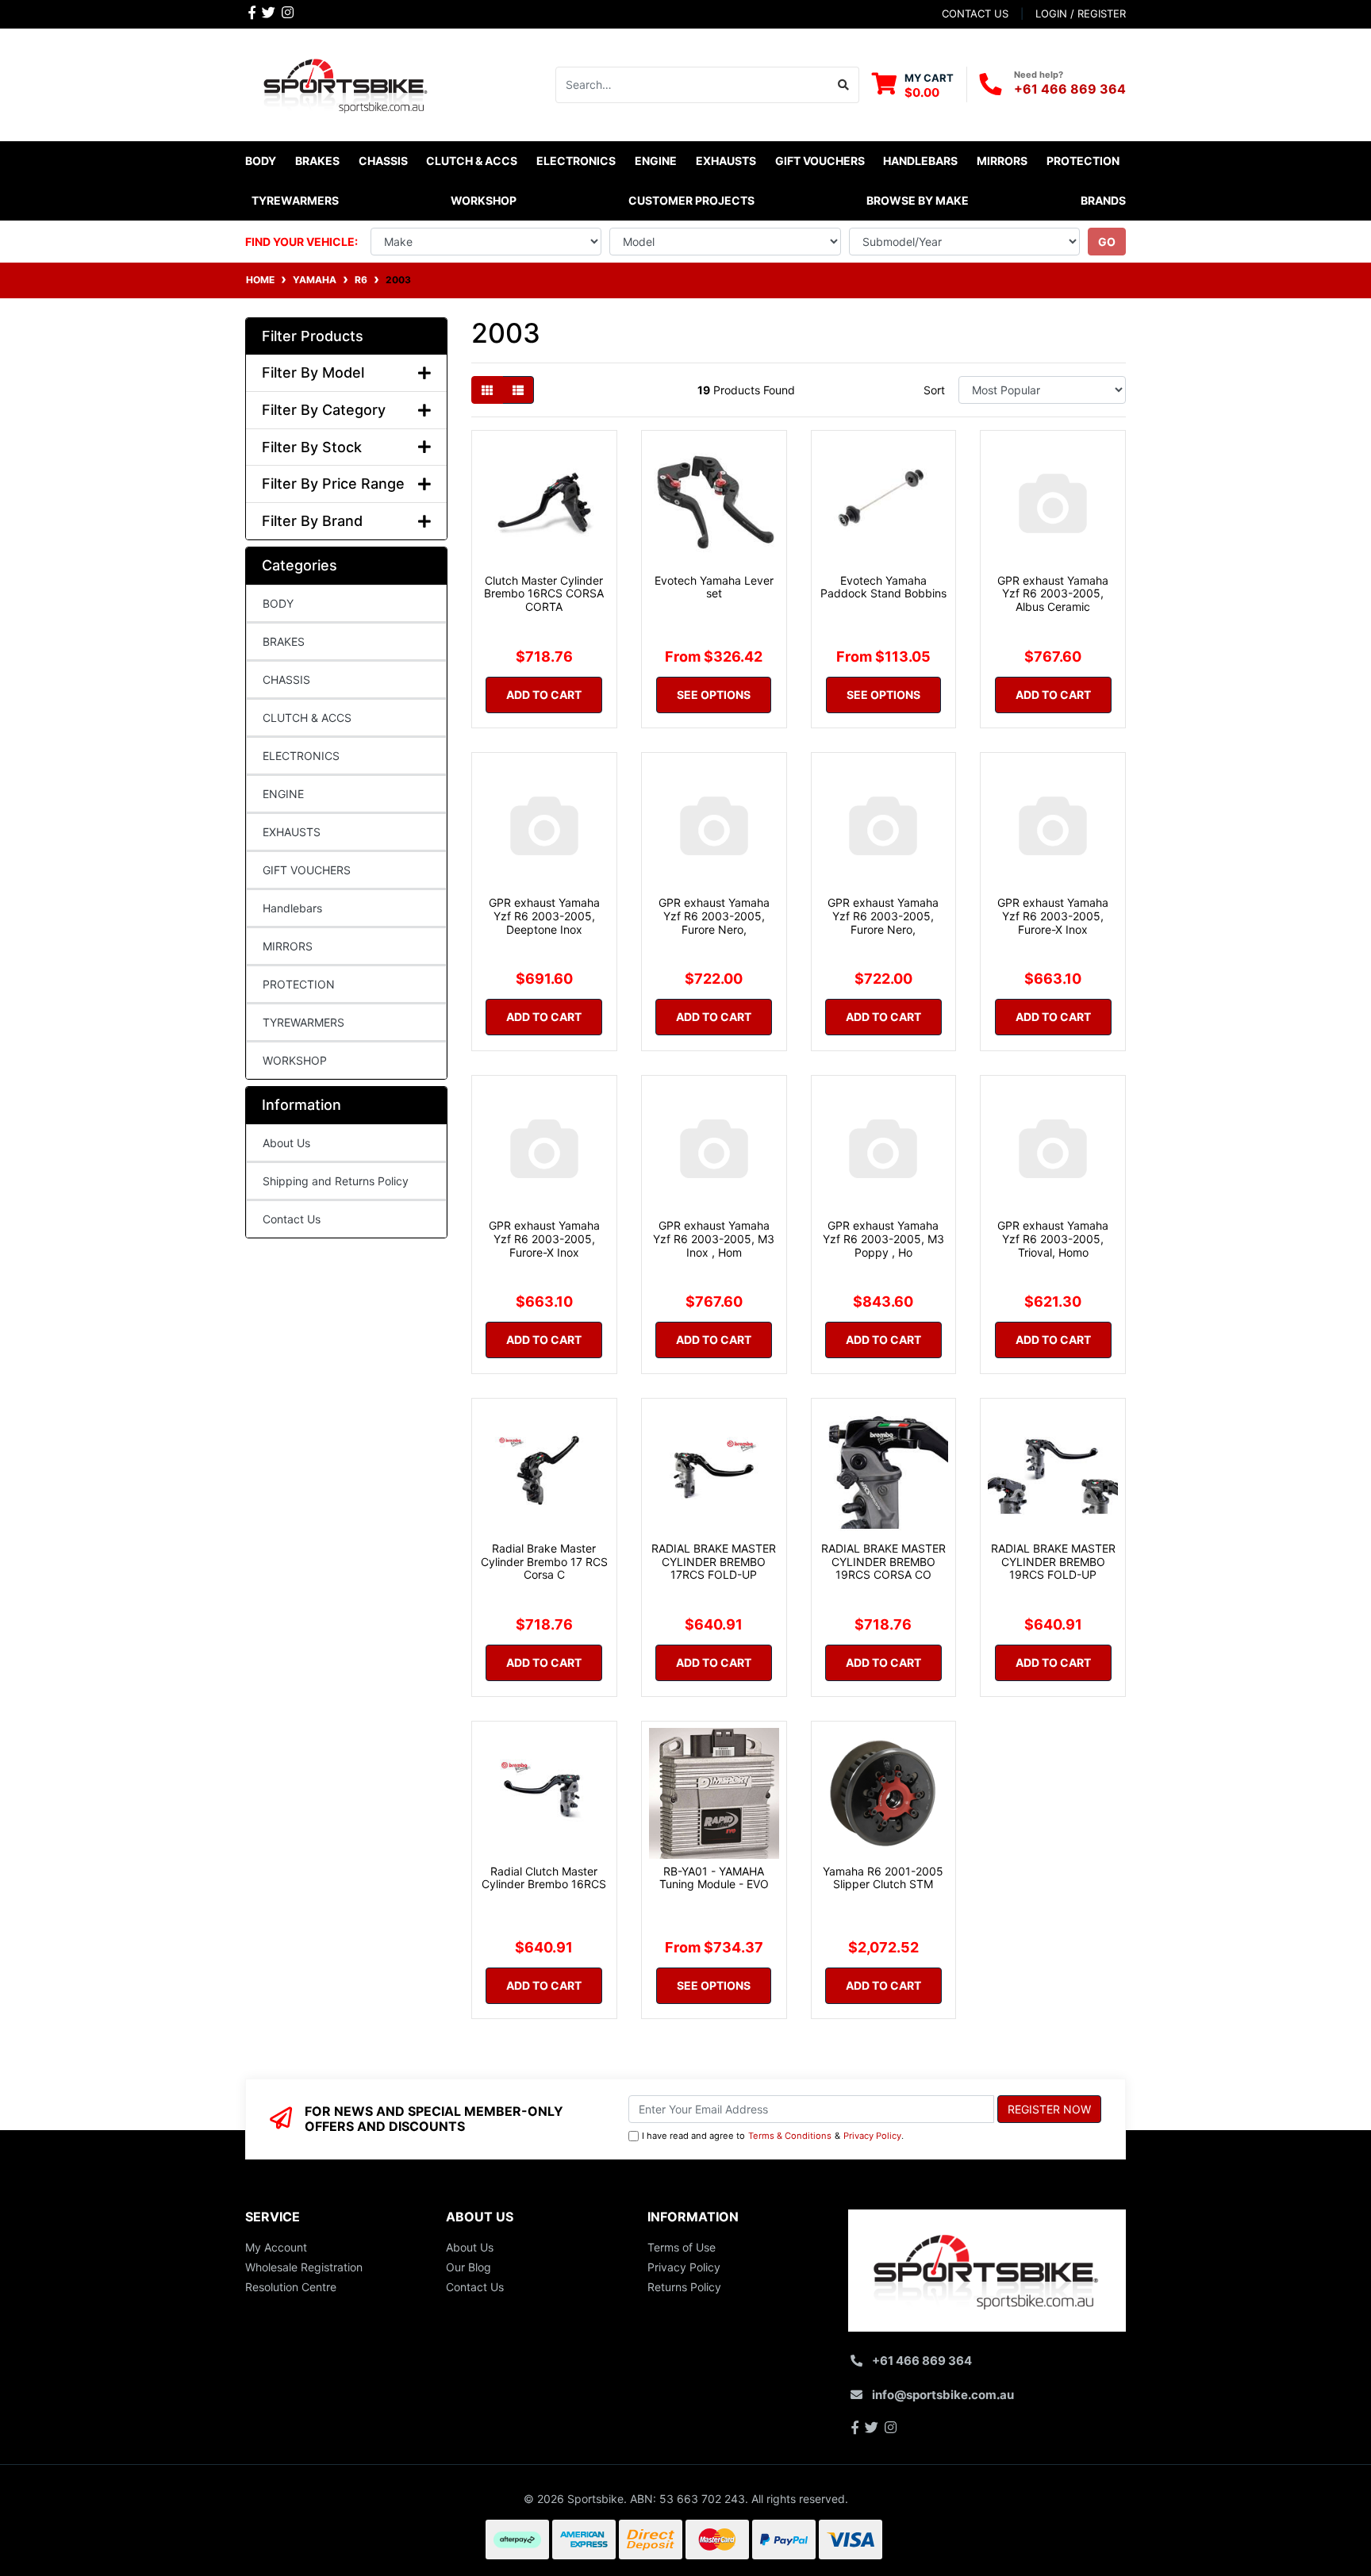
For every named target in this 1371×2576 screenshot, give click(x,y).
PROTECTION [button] (1083, 161)
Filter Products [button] (313, 336)
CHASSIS (286, 680)
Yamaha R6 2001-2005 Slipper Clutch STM (883, 1878)
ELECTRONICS (301, 756)
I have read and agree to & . (773, 2136)
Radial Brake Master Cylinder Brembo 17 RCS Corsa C (544, 1562)
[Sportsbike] (346, 83)
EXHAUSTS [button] (726, 161)
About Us (286, 1143)
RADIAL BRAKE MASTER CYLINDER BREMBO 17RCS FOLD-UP (714, 1562)
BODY (278, 603)
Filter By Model (313, 372)
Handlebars (292, 908)
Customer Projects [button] (691, 200)
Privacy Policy (872, 2136)
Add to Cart (544, 695)
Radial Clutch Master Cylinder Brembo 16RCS (544, 1878)
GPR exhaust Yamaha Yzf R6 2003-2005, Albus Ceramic (1053, 594)
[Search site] (844, 85)
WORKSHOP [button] (484, 200)
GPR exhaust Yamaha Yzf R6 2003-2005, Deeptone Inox (544, 916)
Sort (934, 390)
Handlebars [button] (920, 161)
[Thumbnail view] (487, 390)
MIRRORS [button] (1002, 161)
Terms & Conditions (790, 2136)
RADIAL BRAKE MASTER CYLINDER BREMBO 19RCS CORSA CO (883, 1562)
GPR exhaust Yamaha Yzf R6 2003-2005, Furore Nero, (714, 916)
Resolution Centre (291, 2287)
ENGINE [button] (656, 161)
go (1107, 242)
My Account (276, 2247)
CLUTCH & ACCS (307, 718)
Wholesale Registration (304, 2267)
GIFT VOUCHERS (820, 161)
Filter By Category (324, 410)
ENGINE (283, 794)
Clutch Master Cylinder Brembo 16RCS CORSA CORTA (544, 594)
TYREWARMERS (303, 1022)
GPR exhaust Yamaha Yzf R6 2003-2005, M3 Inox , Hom (714, 1239)
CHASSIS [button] (383, 161)
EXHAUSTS (292, 832)
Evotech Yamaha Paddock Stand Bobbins (883, 587)
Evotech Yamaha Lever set (714, 587)
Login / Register (1081, 13)
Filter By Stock (312, 447)
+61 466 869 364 (1070, 89)
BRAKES (284, 641)
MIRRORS (288, 946)
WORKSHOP (295, 1060)
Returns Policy (684, 2287)
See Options (714, 695)
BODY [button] (261, 161)
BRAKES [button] (317, 161)
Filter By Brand (312, 521)
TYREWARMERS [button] (295, 200)
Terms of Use (682, 2247)
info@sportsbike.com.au (943, 2395)
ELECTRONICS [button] (576, 161)
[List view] (518, 390)
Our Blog (469, 2267)
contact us (975, 13)
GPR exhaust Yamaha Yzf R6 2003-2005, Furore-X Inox (1053, 916)
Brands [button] (1103, 200)
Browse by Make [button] (918, 200)
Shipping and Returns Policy (336, 1181)
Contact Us (292, 1219)
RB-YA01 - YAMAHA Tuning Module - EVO (714, 1878)
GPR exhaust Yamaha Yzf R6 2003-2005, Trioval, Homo (1053, 1239)
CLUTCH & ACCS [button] (472, 161)
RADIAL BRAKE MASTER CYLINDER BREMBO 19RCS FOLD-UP (1053, 1562)
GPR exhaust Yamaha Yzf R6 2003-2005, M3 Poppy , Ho (883, 1239)
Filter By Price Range (333, 484)
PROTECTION (299, 984)
